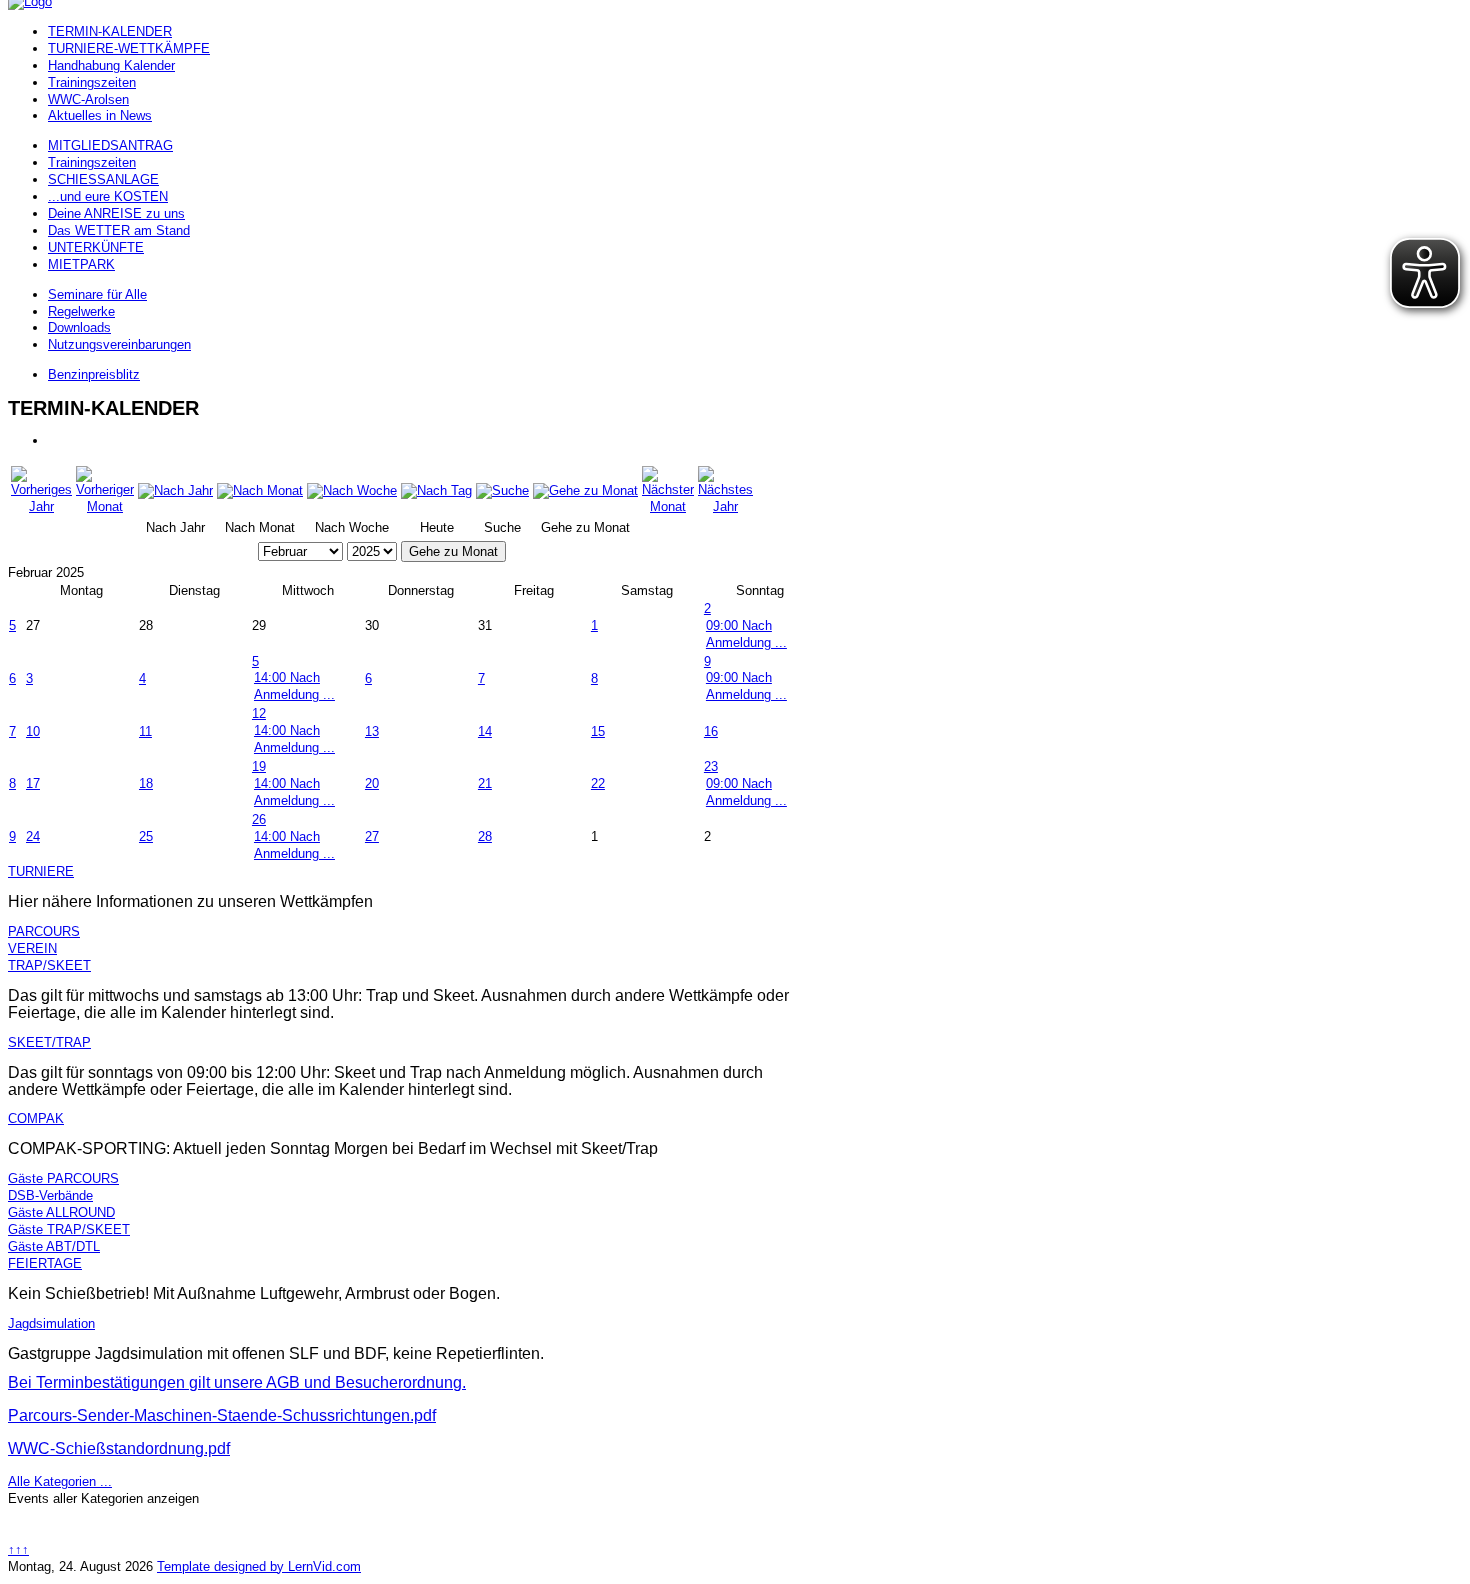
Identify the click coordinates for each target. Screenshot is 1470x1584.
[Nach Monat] (260, 490)
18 (146, 783)
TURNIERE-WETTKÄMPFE (129, 48)
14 (485, 731)
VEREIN (32, 948)
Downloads (79, 327)
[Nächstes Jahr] (725, 506)
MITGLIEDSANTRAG (110, 145)
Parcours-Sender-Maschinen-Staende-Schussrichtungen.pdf (222, 1415)
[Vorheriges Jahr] (41, 506)
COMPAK (36, 1118)
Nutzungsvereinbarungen (119, 344)
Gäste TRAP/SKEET (69, 1229)
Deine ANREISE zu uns (116, 213)
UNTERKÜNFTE (96, 247)
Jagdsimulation (51, 1323)
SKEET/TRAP (49, 1042)
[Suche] (502, 490)
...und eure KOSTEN (108, 196)
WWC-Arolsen (88, 99)
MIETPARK (81, 264)
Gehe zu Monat (453, 551)
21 (485, 783)
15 (598, 731)
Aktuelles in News (100, 115)
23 (711, 766)
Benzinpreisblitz (94, 374)
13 (372, 731)
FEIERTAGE (45, 1263)
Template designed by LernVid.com (259, 1566)
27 (372, 836)
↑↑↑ (18, 1549)
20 (372, 783)
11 (145, 731)
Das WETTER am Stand (119, 230)
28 (485, 836)
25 (146, 836)
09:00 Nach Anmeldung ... (746, 634)
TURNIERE (41, 871)
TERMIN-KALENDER (110, 31)
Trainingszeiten (92, 82)
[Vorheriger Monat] (105, 506)
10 (33, 731)
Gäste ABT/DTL (54, 1246)
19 (259, 766)
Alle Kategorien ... (60, 1481)
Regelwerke (81, 311)
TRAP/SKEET (49, 965)
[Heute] (436, 490)
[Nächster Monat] (668, 506)
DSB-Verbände (50, 1195)
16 (711, 731)
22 (598, 783)
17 (33, 783)
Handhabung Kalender (111, 65)
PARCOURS (44, 931)
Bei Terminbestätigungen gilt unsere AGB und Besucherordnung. (237, 1382)
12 (259, 713)
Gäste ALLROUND (61, 1212)
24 (33, 836)
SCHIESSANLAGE (103, 179)
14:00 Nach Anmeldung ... (294, 686)
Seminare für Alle (97, 294)
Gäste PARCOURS (63, 1178)
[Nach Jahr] (175, 490)
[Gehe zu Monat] (585, 490)
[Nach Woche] (352, 490)
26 (259, 819)
